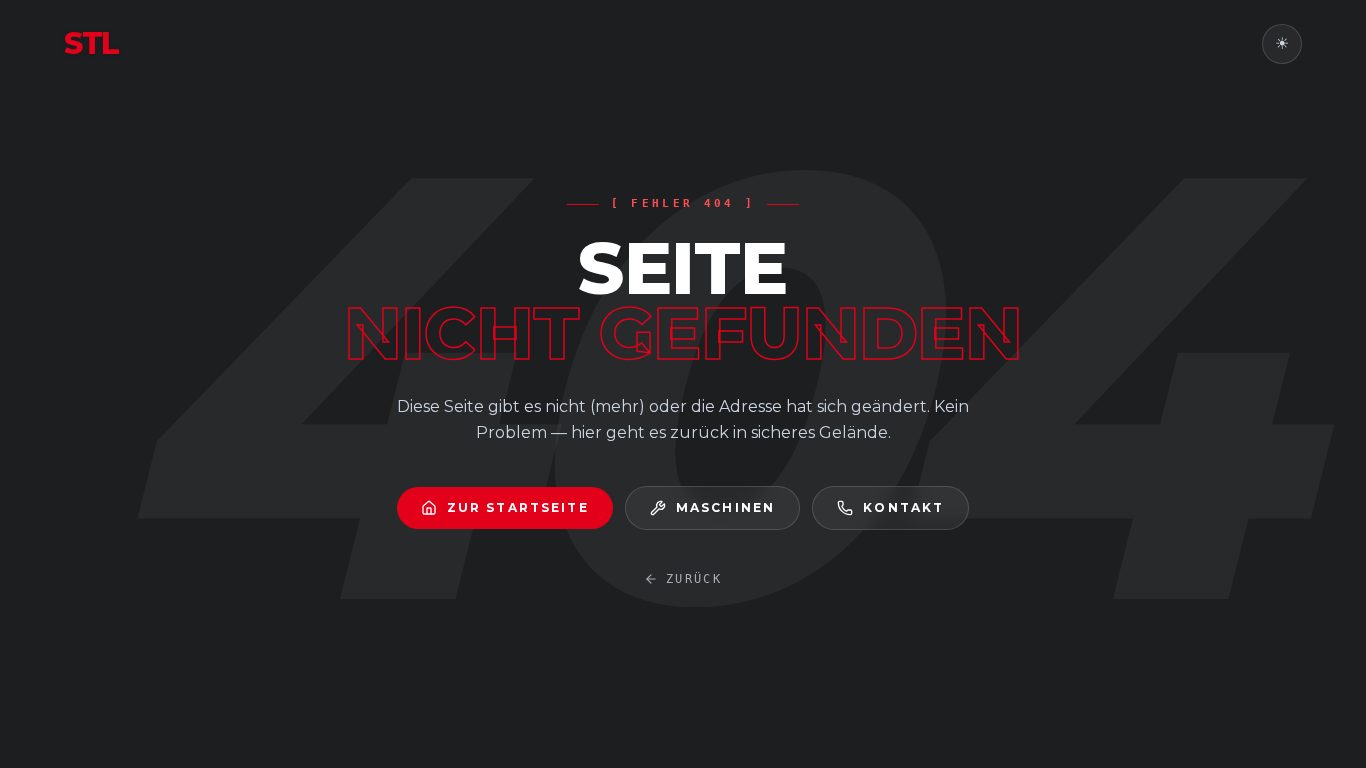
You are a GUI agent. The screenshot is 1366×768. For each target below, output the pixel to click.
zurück (694, 579)
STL (91, 44)
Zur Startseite (518, 507)
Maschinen (725, 507)
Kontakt (903, 507)
